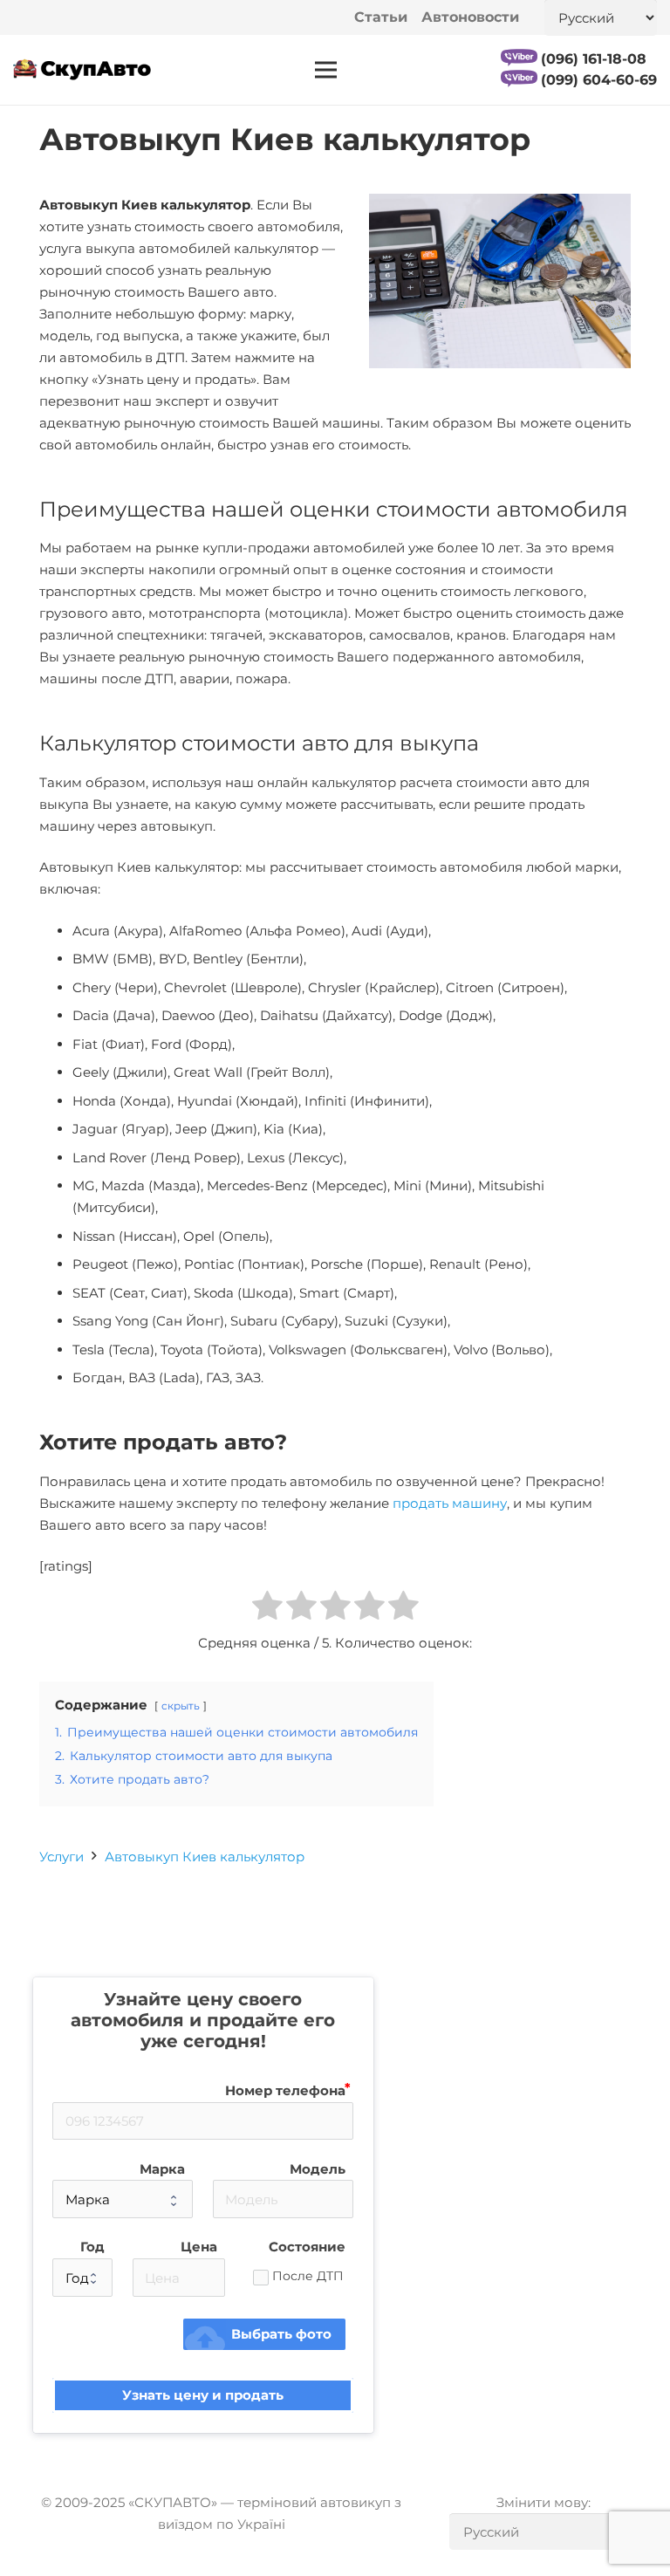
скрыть (181, 1706)
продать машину (450, 1503)
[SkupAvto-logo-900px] (82, 70)
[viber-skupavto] (519, 58)
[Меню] (326, 70)
